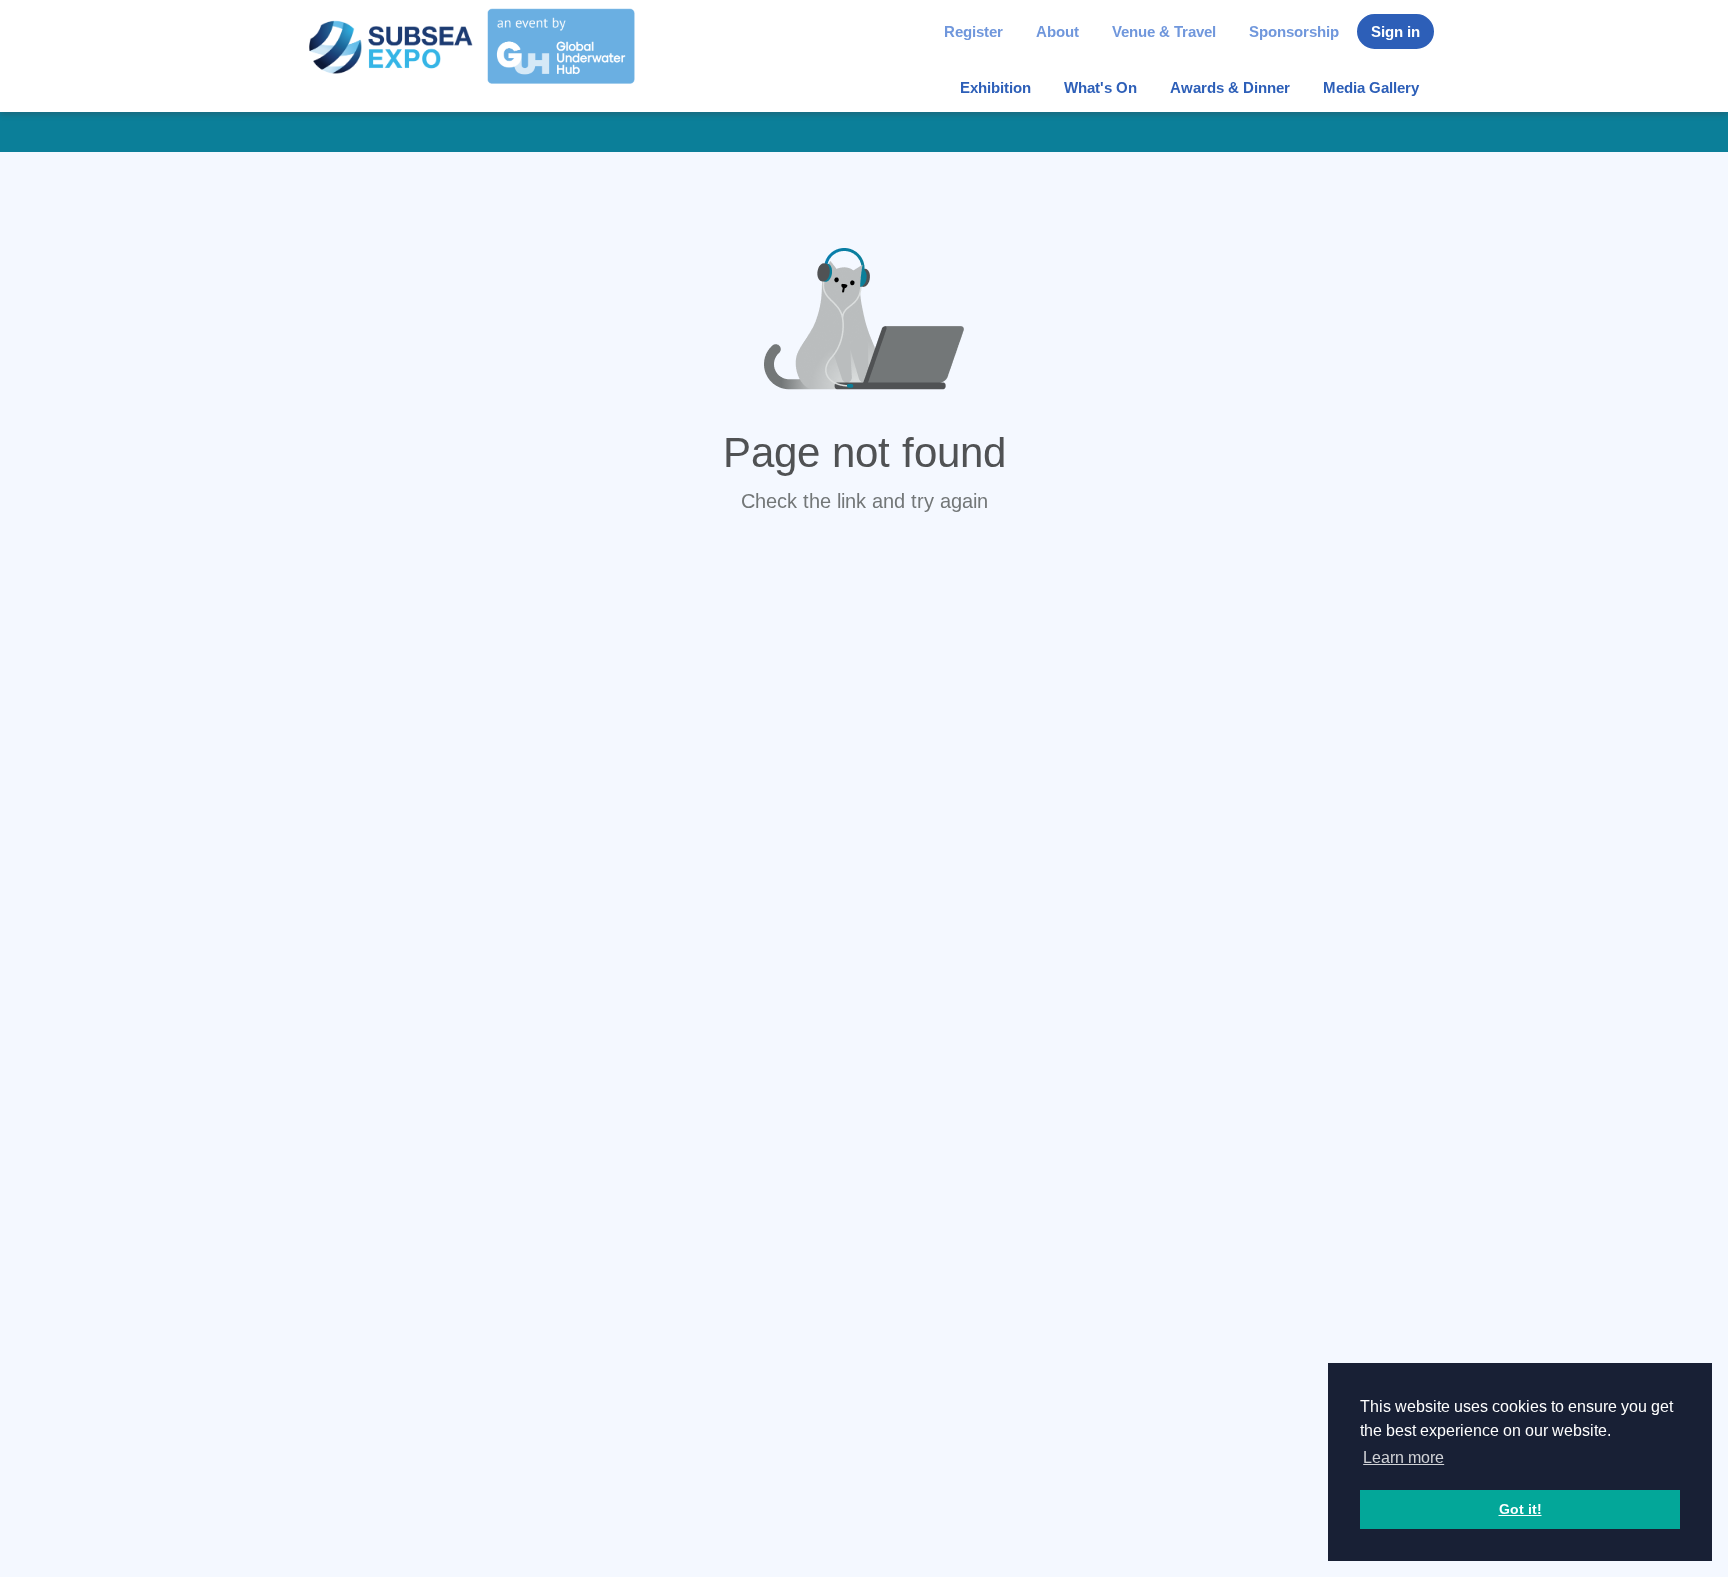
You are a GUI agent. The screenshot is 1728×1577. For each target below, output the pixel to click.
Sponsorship (1294, 31)
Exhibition (995, 87)
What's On (1100, 87)
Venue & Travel (1164, 31)
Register (973, 31)
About (1057, 31)
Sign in (1395, 31)
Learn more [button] (1403, 1457)
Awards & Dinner (1230, 87)
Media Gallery (1371, 87)
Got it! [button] (1520, 1509)
